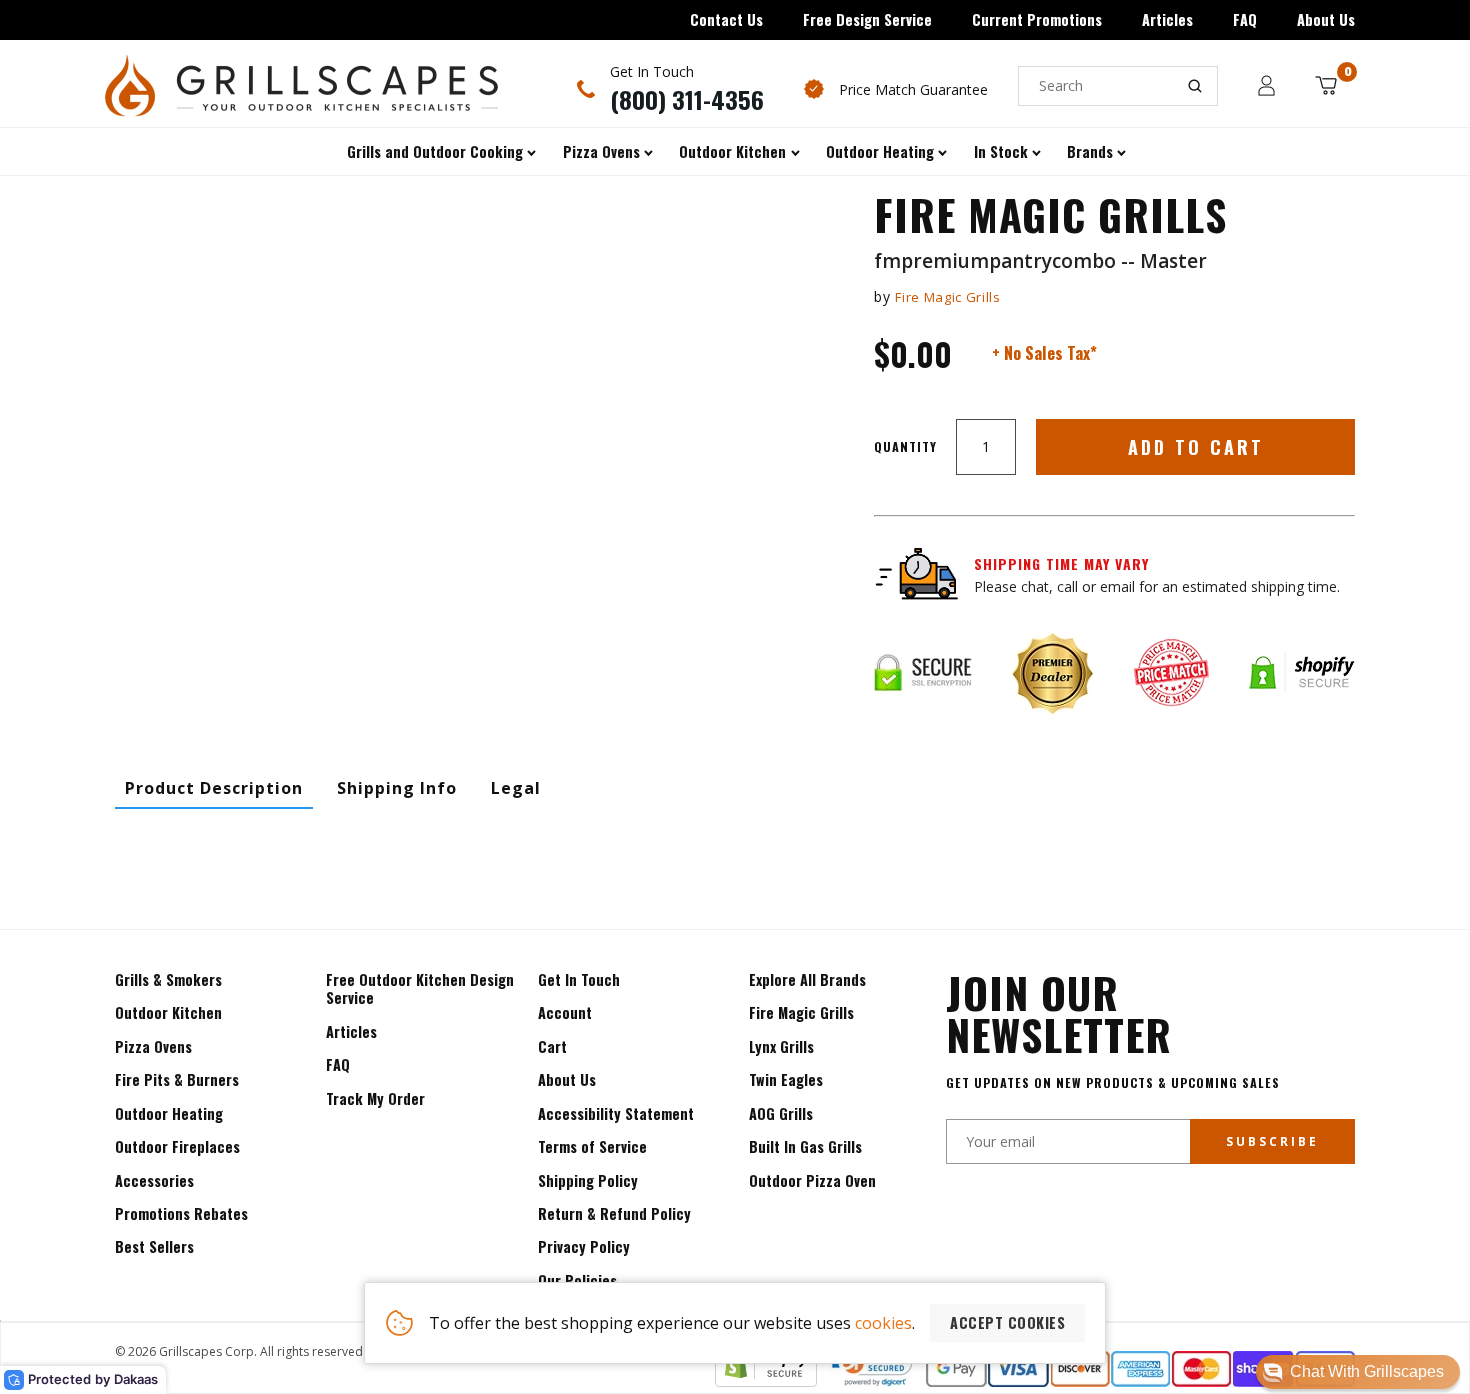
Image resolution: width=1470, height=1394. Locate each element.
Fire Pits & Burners (177, 1079)
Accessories (154, 1180)
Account (565, 1012)
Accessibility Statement (616, 1113)
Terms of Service (592, 1146)
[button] (1358, 1372)
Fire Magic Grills (947, 297)
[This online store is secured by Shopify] (766, 1381)
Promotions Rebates (181, 1213)
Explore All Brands (807, 979)
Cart (552, 1046)
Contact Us (726, 19)
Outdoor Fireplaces (177, 1146)
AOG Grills (781, 1113)
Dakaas (136, 1379)
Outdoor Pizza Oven (812, 1180)
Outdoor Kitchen (168, 1012)
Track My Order (375, 1098)
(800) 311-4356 (687, 99)
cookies (883, 1323)
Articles (1167, 19)
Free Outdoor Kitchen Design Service (420, 988)
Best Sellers (154, 1246)
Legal (516, 788)
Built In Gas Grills (805, 1146)
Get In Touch (579, 979)
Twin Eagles (786, 1079)
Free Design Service (867, 19)
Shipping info (397, 788)
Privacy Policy (584, 1246)
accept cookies (1007, 1322)
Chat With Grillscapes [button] (1367, 1371)
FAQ (1245, 19)
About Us (1326, 19)
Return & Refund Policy (614, 1213)
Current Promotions (1037, 19)
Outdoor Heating (169, 1113)
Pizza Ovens (153, 1046)
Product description (214, 788)
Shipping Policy (588, 1180)
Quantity (905, 446)
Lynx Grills (781, 1046)
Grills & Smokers (168, 979)
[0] (1326, 85)
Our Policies (577, 1280)
